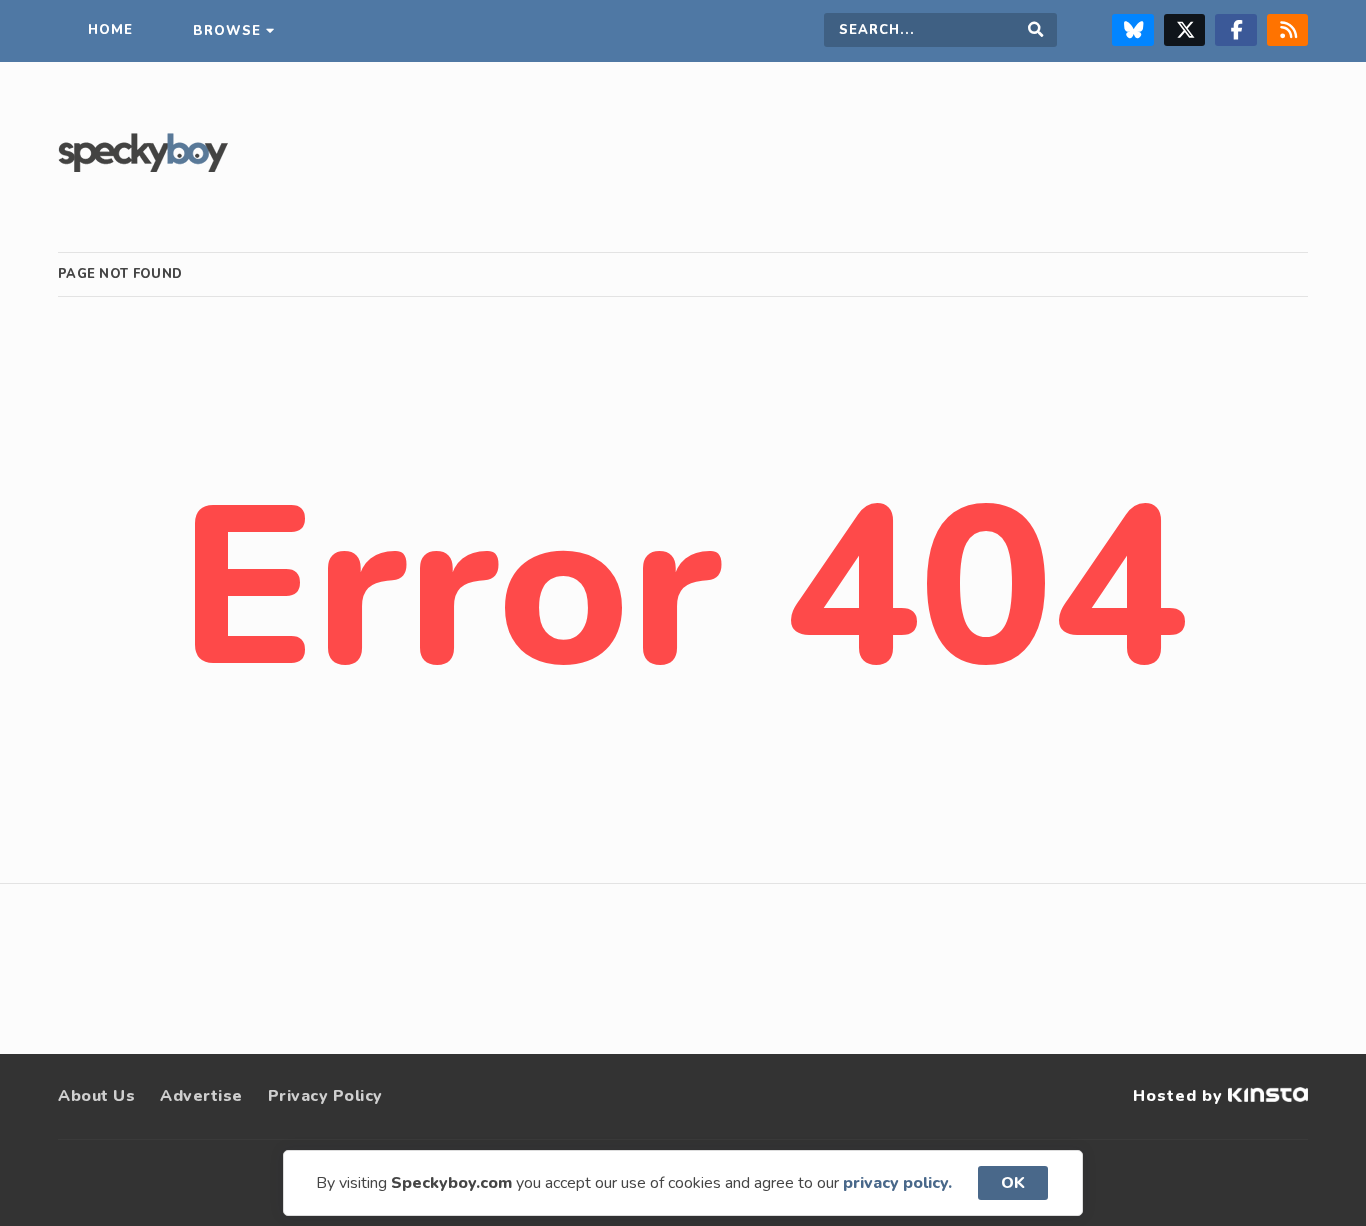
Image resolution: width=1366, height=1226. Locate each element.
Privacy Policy (325, 1096)
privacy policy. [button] (897, 1183)
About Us (96, 1096)
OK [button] (1013, 1183)
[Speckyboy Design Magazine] (143, 167)
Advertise (201, 1096)
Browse (227, 31)
